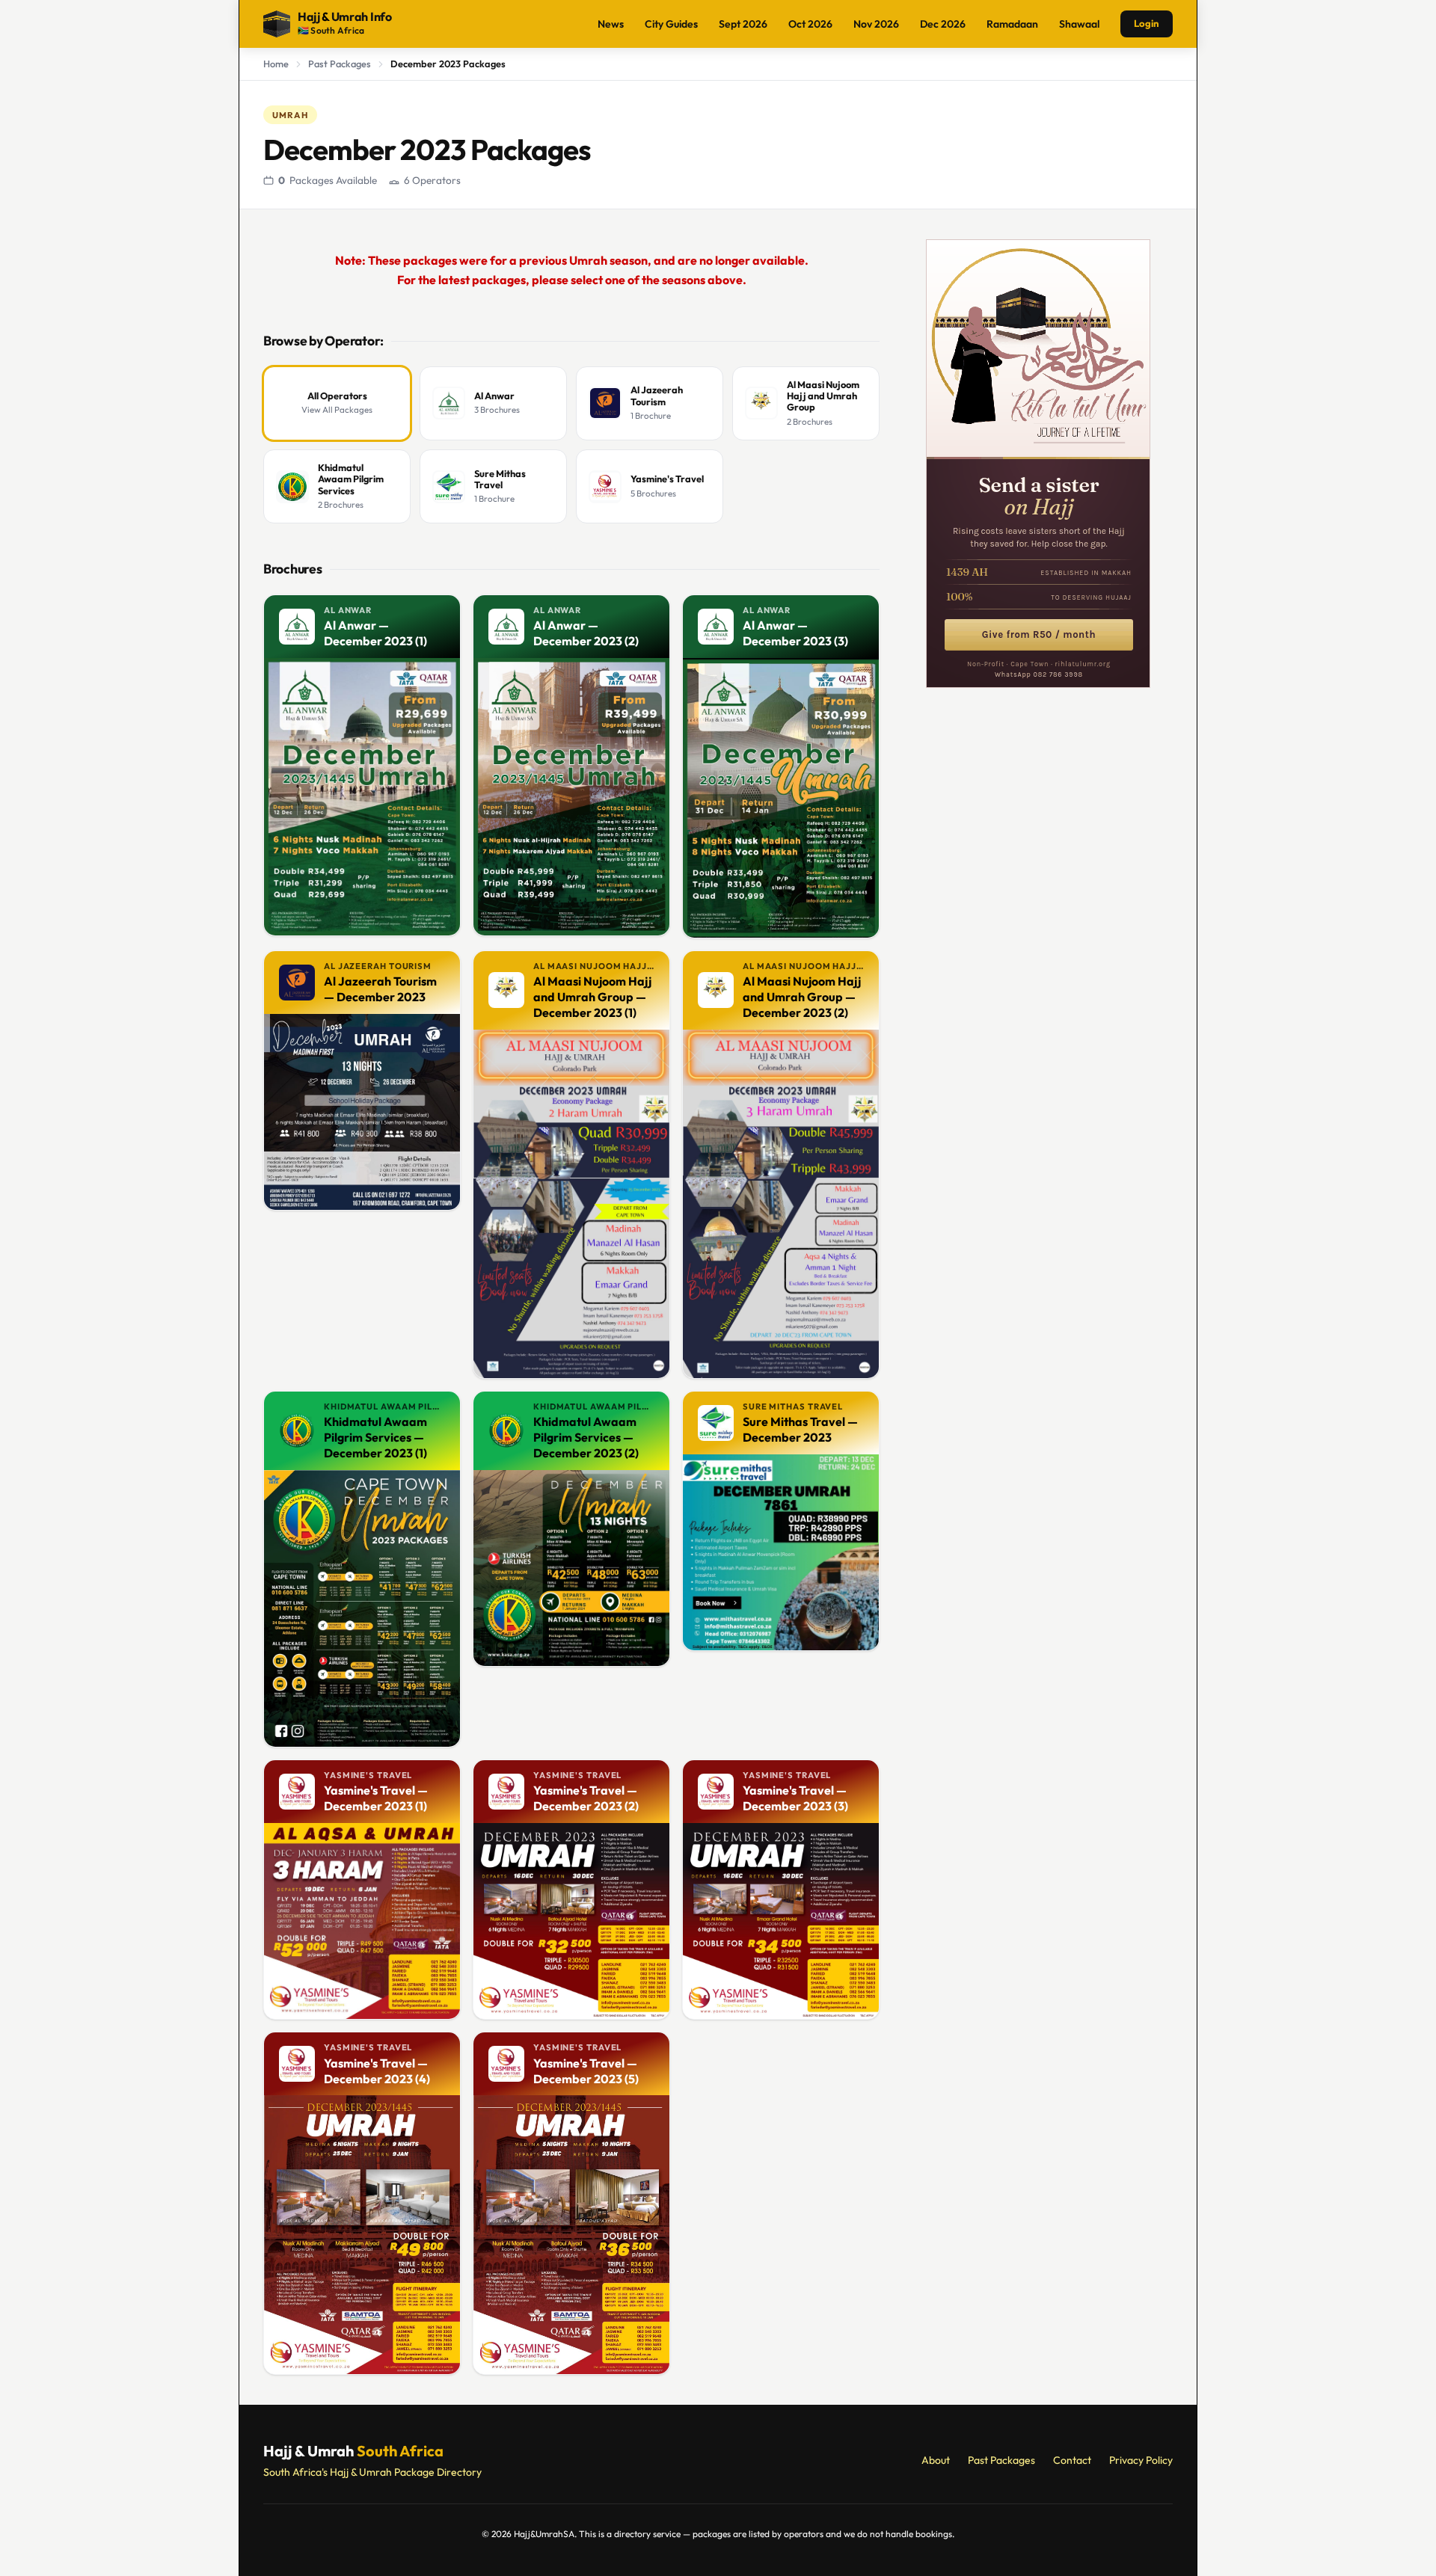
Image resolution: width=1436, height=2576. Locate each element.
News (611, 24)
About (936, 2460)
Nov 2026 (876, 24)
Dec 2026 (943, 24)
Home (276, 64)
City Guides (671, 24)
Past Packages (340, 64)
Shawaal (1079, 24)
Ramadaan (1012, 24)
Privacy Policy (1141, 2460)
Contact (1072, 2460)
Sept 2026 (743, 24)
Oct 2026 (810, 24)
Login (1147, 23)
